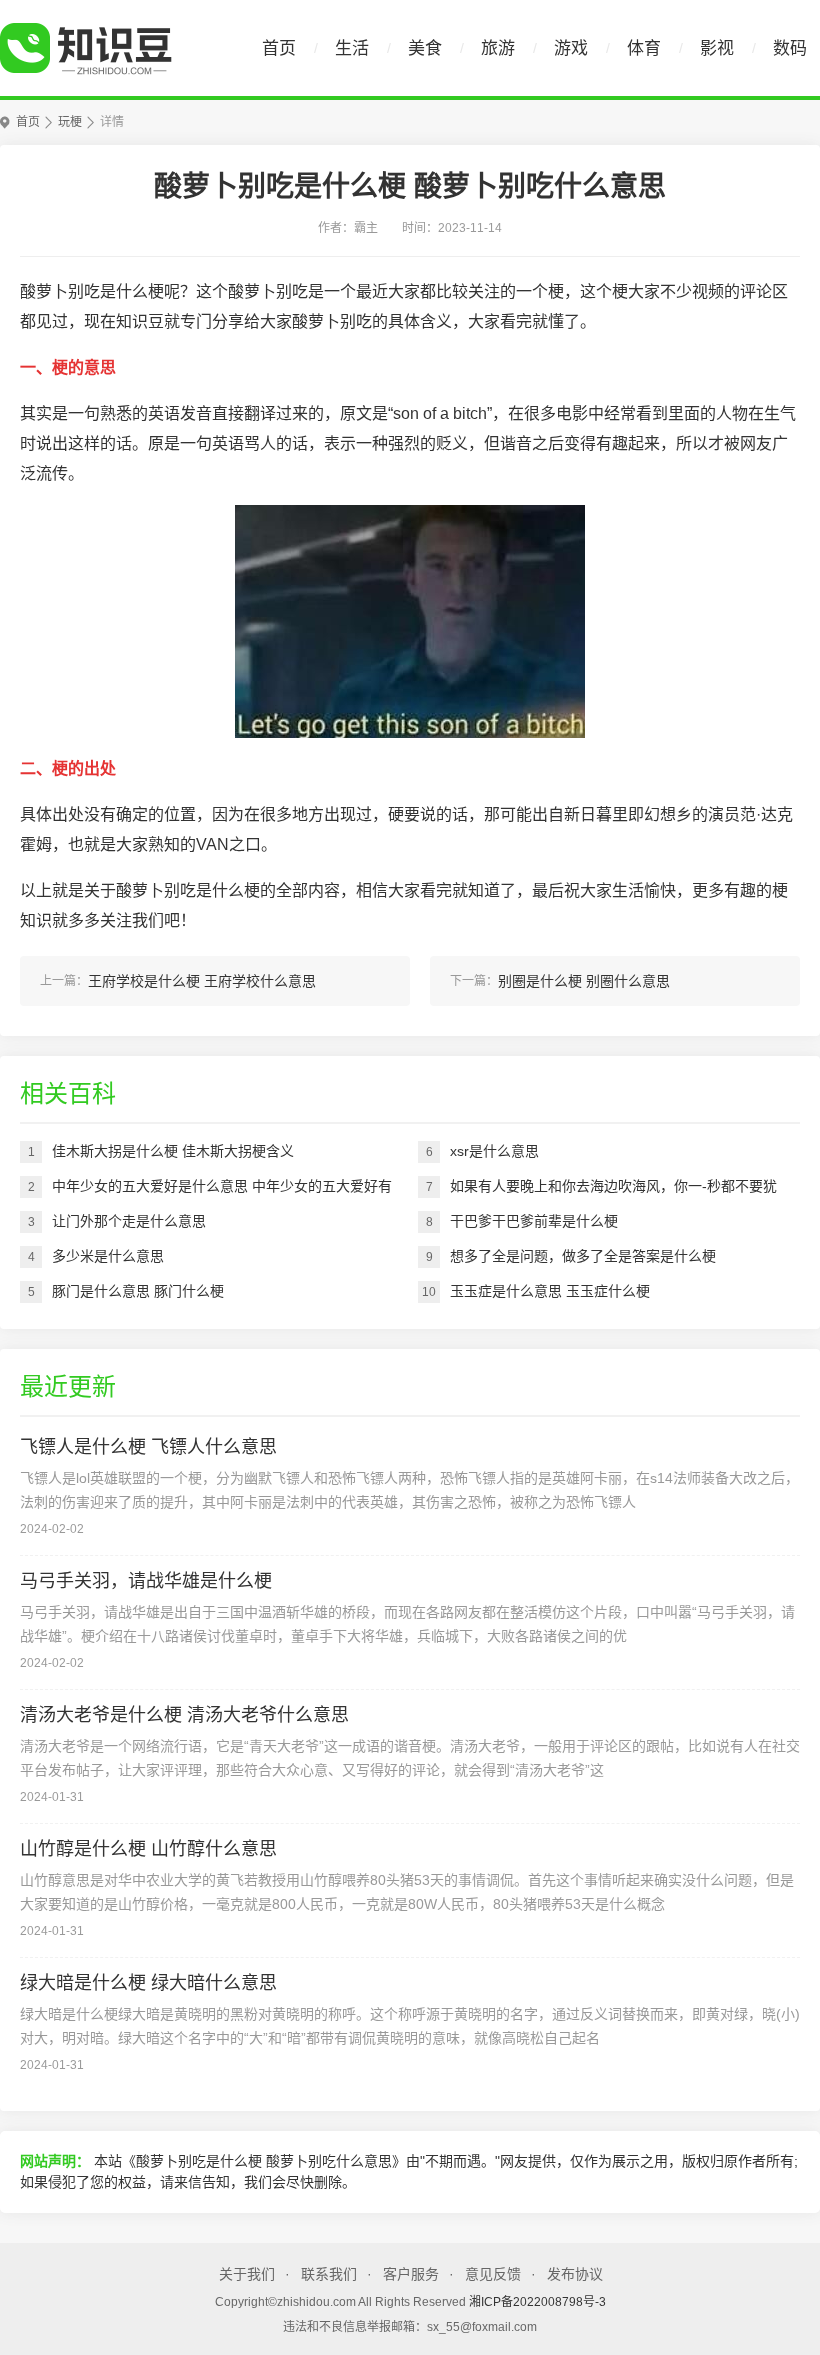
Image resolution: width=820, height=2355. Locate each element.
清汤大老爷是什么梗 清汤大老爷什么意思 (184, 1715)
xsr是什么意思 (494, 1151)
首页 (279, 48)
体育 (644, 48)
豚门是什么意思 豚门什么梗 (138, 1291)
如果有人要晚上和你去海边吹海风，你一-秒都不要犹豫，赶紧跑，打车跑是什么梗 (613, 1191)
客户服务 (411, 2274)
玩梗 (70, 122)
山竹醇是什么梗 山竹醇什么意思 (148, 1849)
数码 (790, 48)
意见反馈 (493, 2274)
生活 (352, 48)
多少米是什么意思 (108, 1256)
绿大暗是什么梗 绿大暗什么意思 (148, 1983)
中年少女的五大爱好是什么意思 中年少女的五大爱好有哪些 (222, 1191)
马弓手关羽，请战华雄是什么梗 (146, 1581)
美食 (425, 48)
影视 (717, 48)
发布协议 (575, 2274)
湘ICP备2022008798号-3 (537, 2302)
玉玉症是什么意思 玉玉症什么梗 (550, 1291)
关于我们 (247, 2274)
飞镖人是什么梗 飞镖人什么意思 (148, 1447)
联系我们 (329, 2274)
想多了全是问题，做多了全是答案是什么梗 (583, 1256)
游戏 (571, 48)
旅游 (498, 48)
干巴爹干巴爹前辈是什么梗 (534, 1221)
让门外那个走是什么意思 (129, 1221)
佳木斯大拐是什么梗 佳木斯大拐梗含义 (173, 1151)
